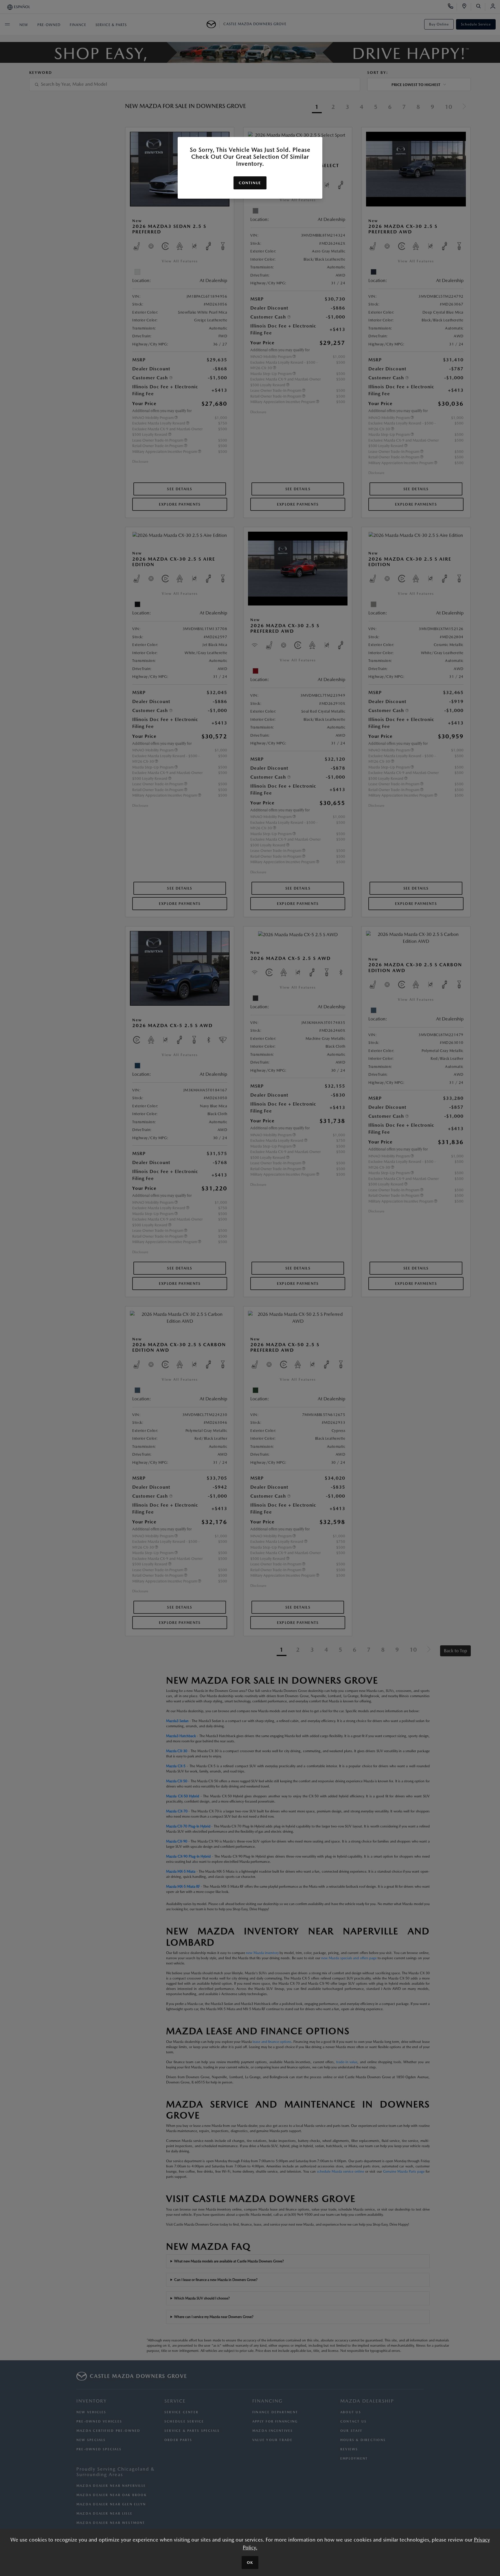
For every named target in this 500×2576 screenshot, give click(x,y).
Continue (250, 183)
